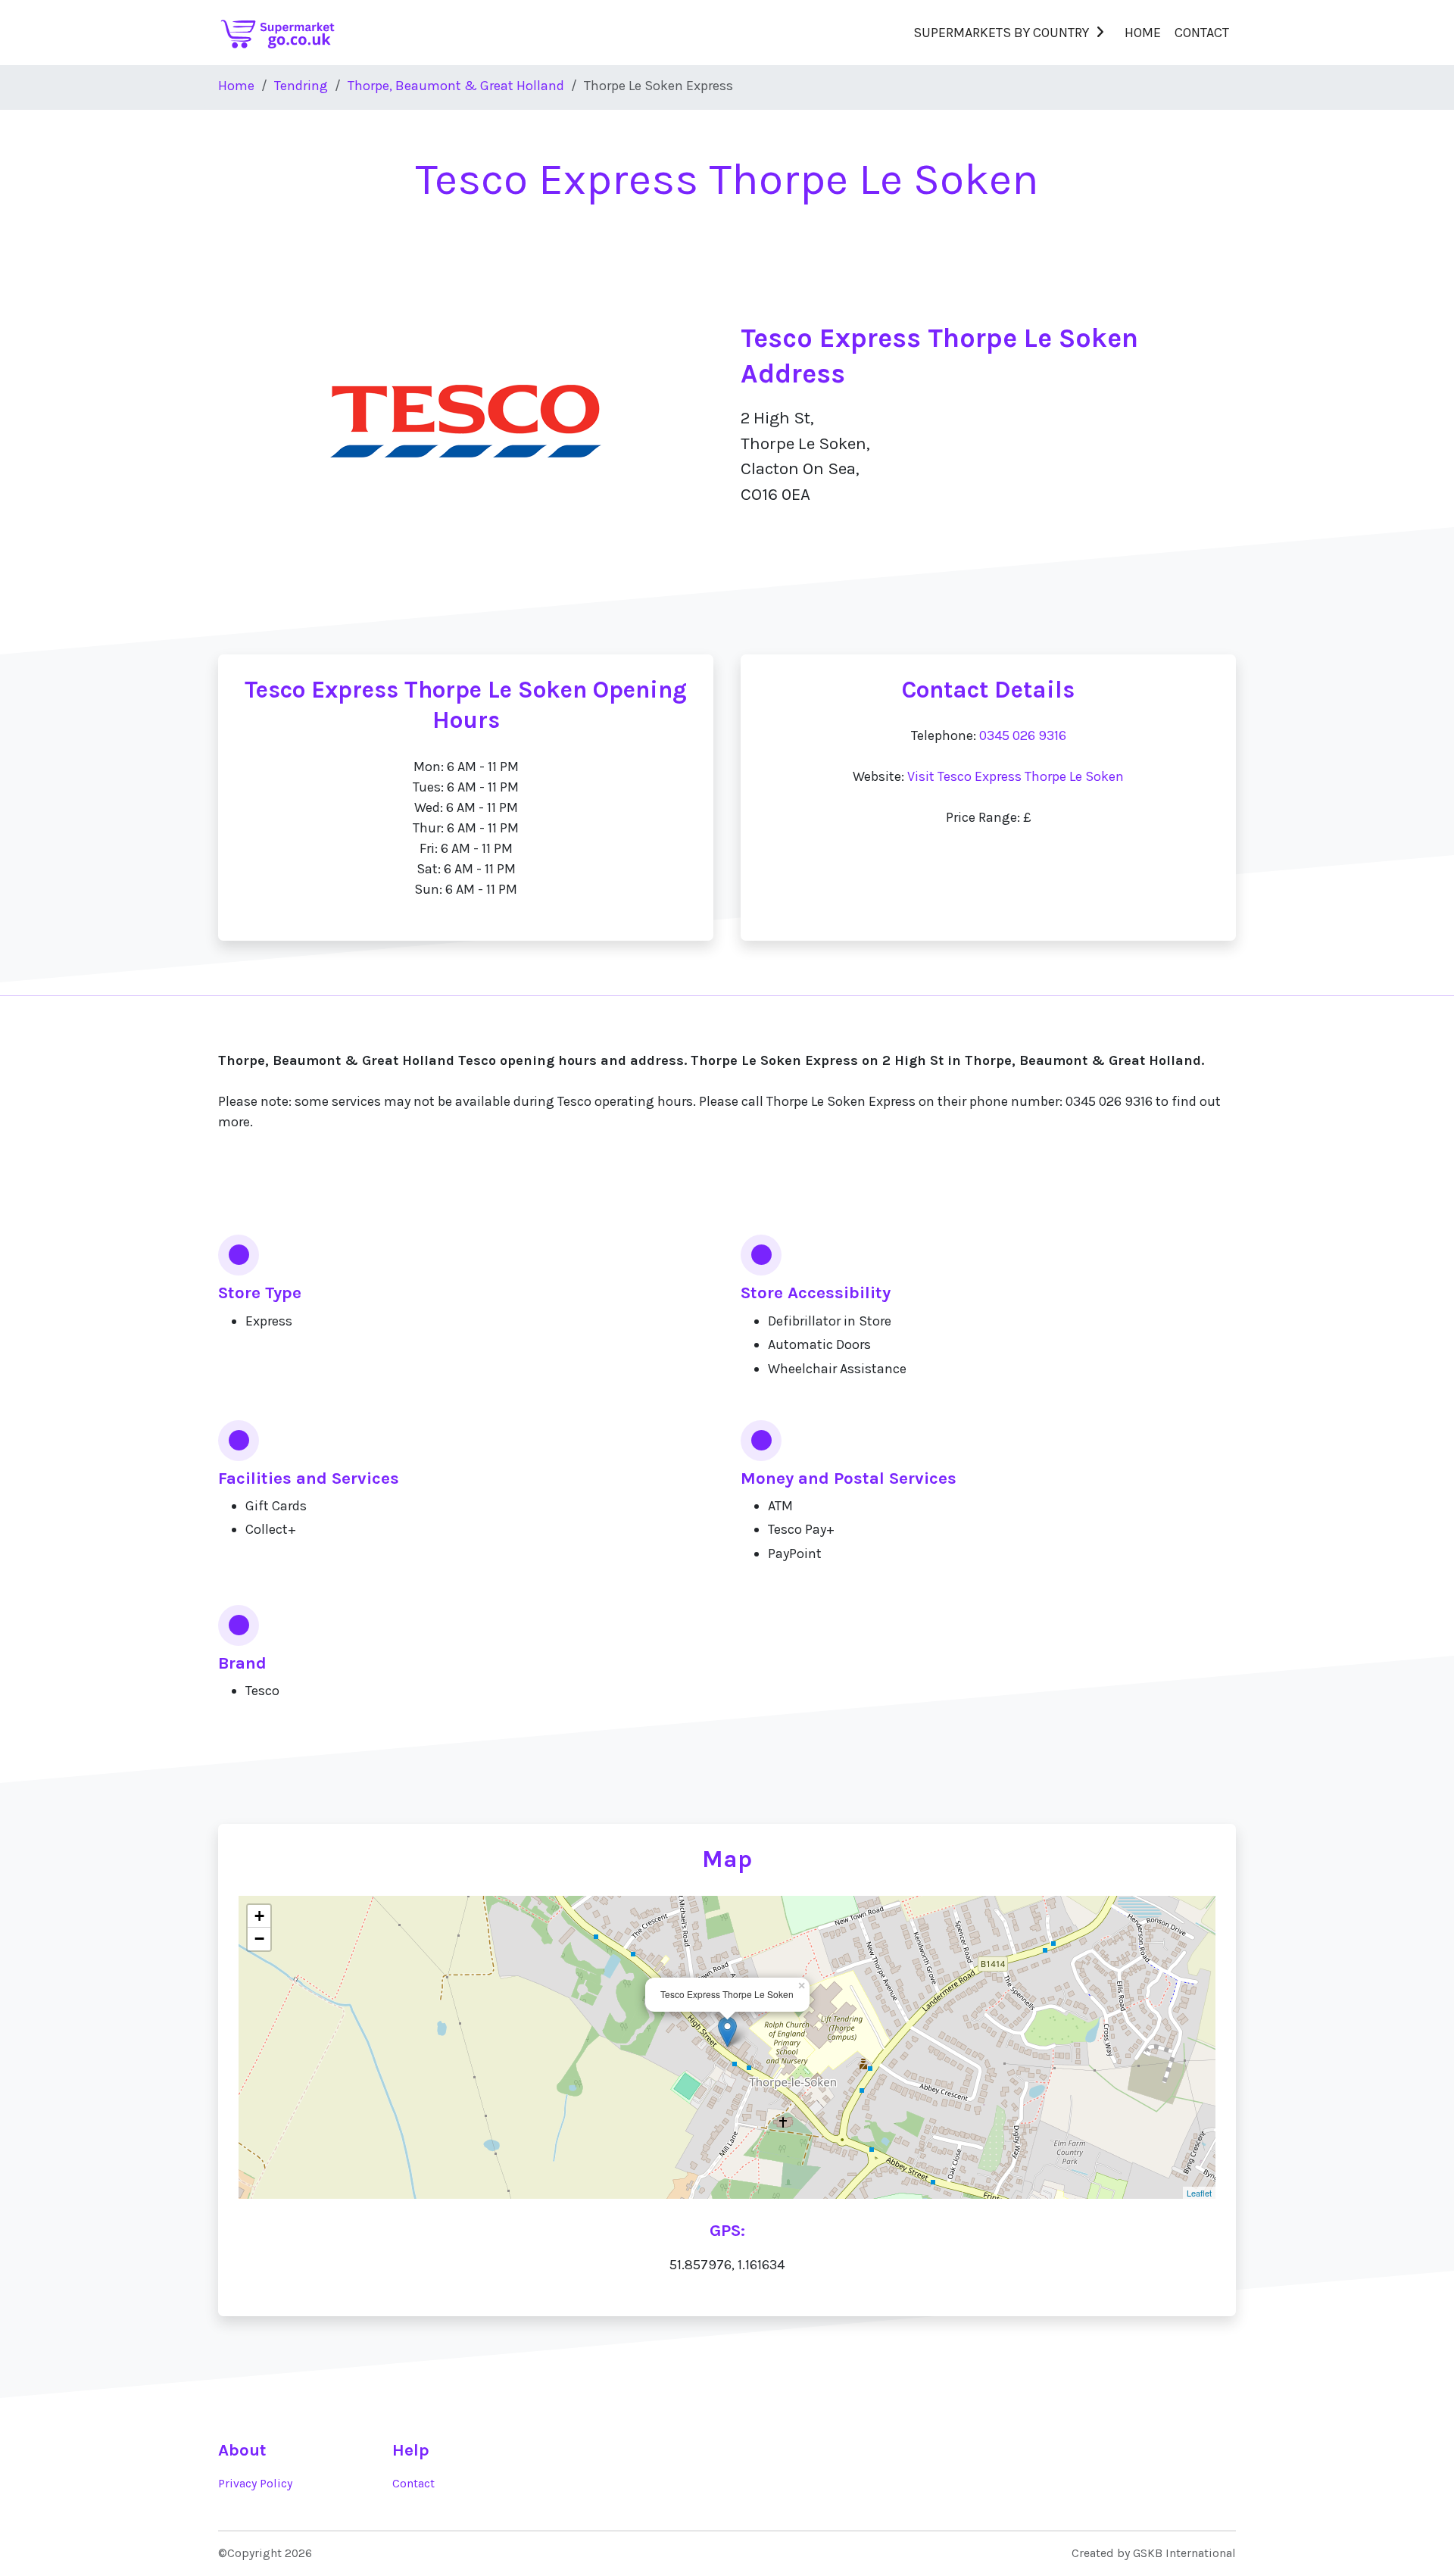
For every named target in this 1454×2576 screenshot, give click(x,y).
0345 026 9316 (1023, 735)
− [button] (259, 1939)
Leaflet (1199, 2193)
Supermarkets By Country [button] (1001, 33)
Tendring (301, 86)
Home (1143, 33)
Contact (1202, 33)
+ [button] (259, 1916)
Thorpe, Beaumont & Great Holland (456, 86)
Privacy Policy (255, 2484)
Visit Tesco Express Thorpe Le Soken (1016, 776)
